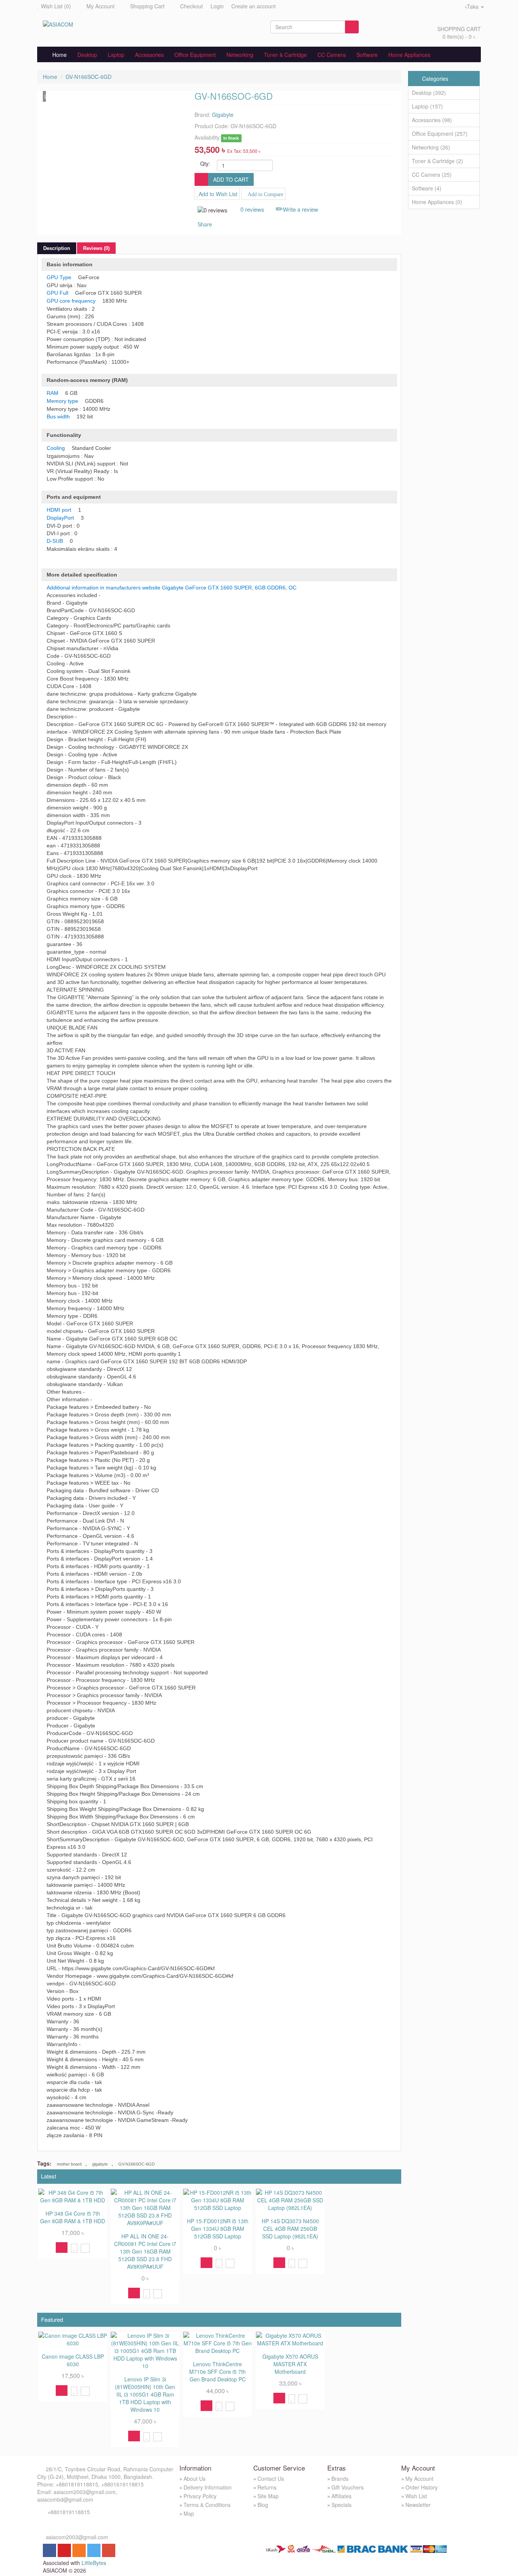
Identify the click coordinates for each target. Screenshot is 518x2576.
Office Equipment (195, 55)
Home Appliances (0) (437, 202)
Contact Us (271, 2479)
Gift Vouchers (348, 2487)
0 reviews (252, 209)
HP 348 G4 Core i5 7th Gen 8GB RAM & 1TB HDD (73, 2217)
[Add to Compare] (85, 2248)
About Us (195, 2479)
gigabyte (100, 2164)
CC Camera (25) (432, 174)
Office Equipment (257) (440, 134)
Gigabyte (223, 115)
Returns (267, 2487)
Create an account (254, 6)
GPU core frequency (71, 301)
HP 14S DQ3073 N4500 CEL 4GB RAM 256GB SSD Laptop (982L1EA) (290, 2229)
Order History (421, 2487)
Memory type (62, 401)
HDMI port (59, 510)
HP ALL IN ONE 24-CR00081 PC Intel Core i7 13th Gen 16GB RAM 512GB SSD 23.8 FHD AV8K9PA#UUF (145, 2251)
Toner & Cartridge (285, 55)
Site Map (268, 2496)
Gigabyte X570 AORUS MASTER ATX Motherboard (290, 2364)
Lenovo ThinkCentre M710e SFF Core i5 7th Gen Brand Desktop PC (217, 2372)
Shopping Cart (147, 6)
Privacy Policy (200, 2496)
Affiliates (341, 2496)
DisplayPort (60, 518)
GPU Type (59, 277)
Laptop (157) (427, 106)
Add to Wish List (218, 194)
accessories (149, 55)
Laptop (116, 55)
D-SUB (55, 541)
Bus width (58, 416)
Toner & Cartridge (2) (437, 161)
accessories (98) (432, 120)
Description (57, 248)
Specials (341, 2505)
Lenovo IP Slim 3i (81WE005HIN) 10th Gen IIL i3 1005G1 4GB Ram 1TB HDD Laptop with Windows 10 (145, 2394)
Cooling (56, 448)
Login (217, 6)
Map (189, 2513)
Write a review (301, 209)
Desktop (87, 55)
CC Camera (332, 55)
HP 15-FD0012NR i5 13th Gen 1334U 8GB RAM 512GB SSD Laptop (218, 2229)
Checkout (192, 6)
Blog (263, 2505)
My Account (100, 6)
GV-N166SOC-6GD (89, 77)
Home (57, 55)
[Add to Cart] (62, 2248)
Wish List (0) (56, 6)
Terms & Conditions (207, 2505)
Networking (240, 55)
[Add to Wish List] (74, 2248)
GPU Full (57, 293)
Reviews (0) (96, 248)
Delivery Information (208, 2487)
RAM (53, 393)
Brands (340, 2479)
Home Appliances (409, 55)
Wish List (416, 2496)
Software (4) (427, 188)
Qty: (205, 163)
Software (367, 55)
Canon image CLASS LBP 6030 (73, 2360)
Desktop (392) (429, 93)
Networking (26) (431, 147)
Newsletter (418, 2505)
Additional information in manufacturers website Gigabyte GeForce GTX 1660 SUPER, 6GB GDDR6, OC (172, 588)
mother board (69, 2164)
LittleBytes (94, 2563)
